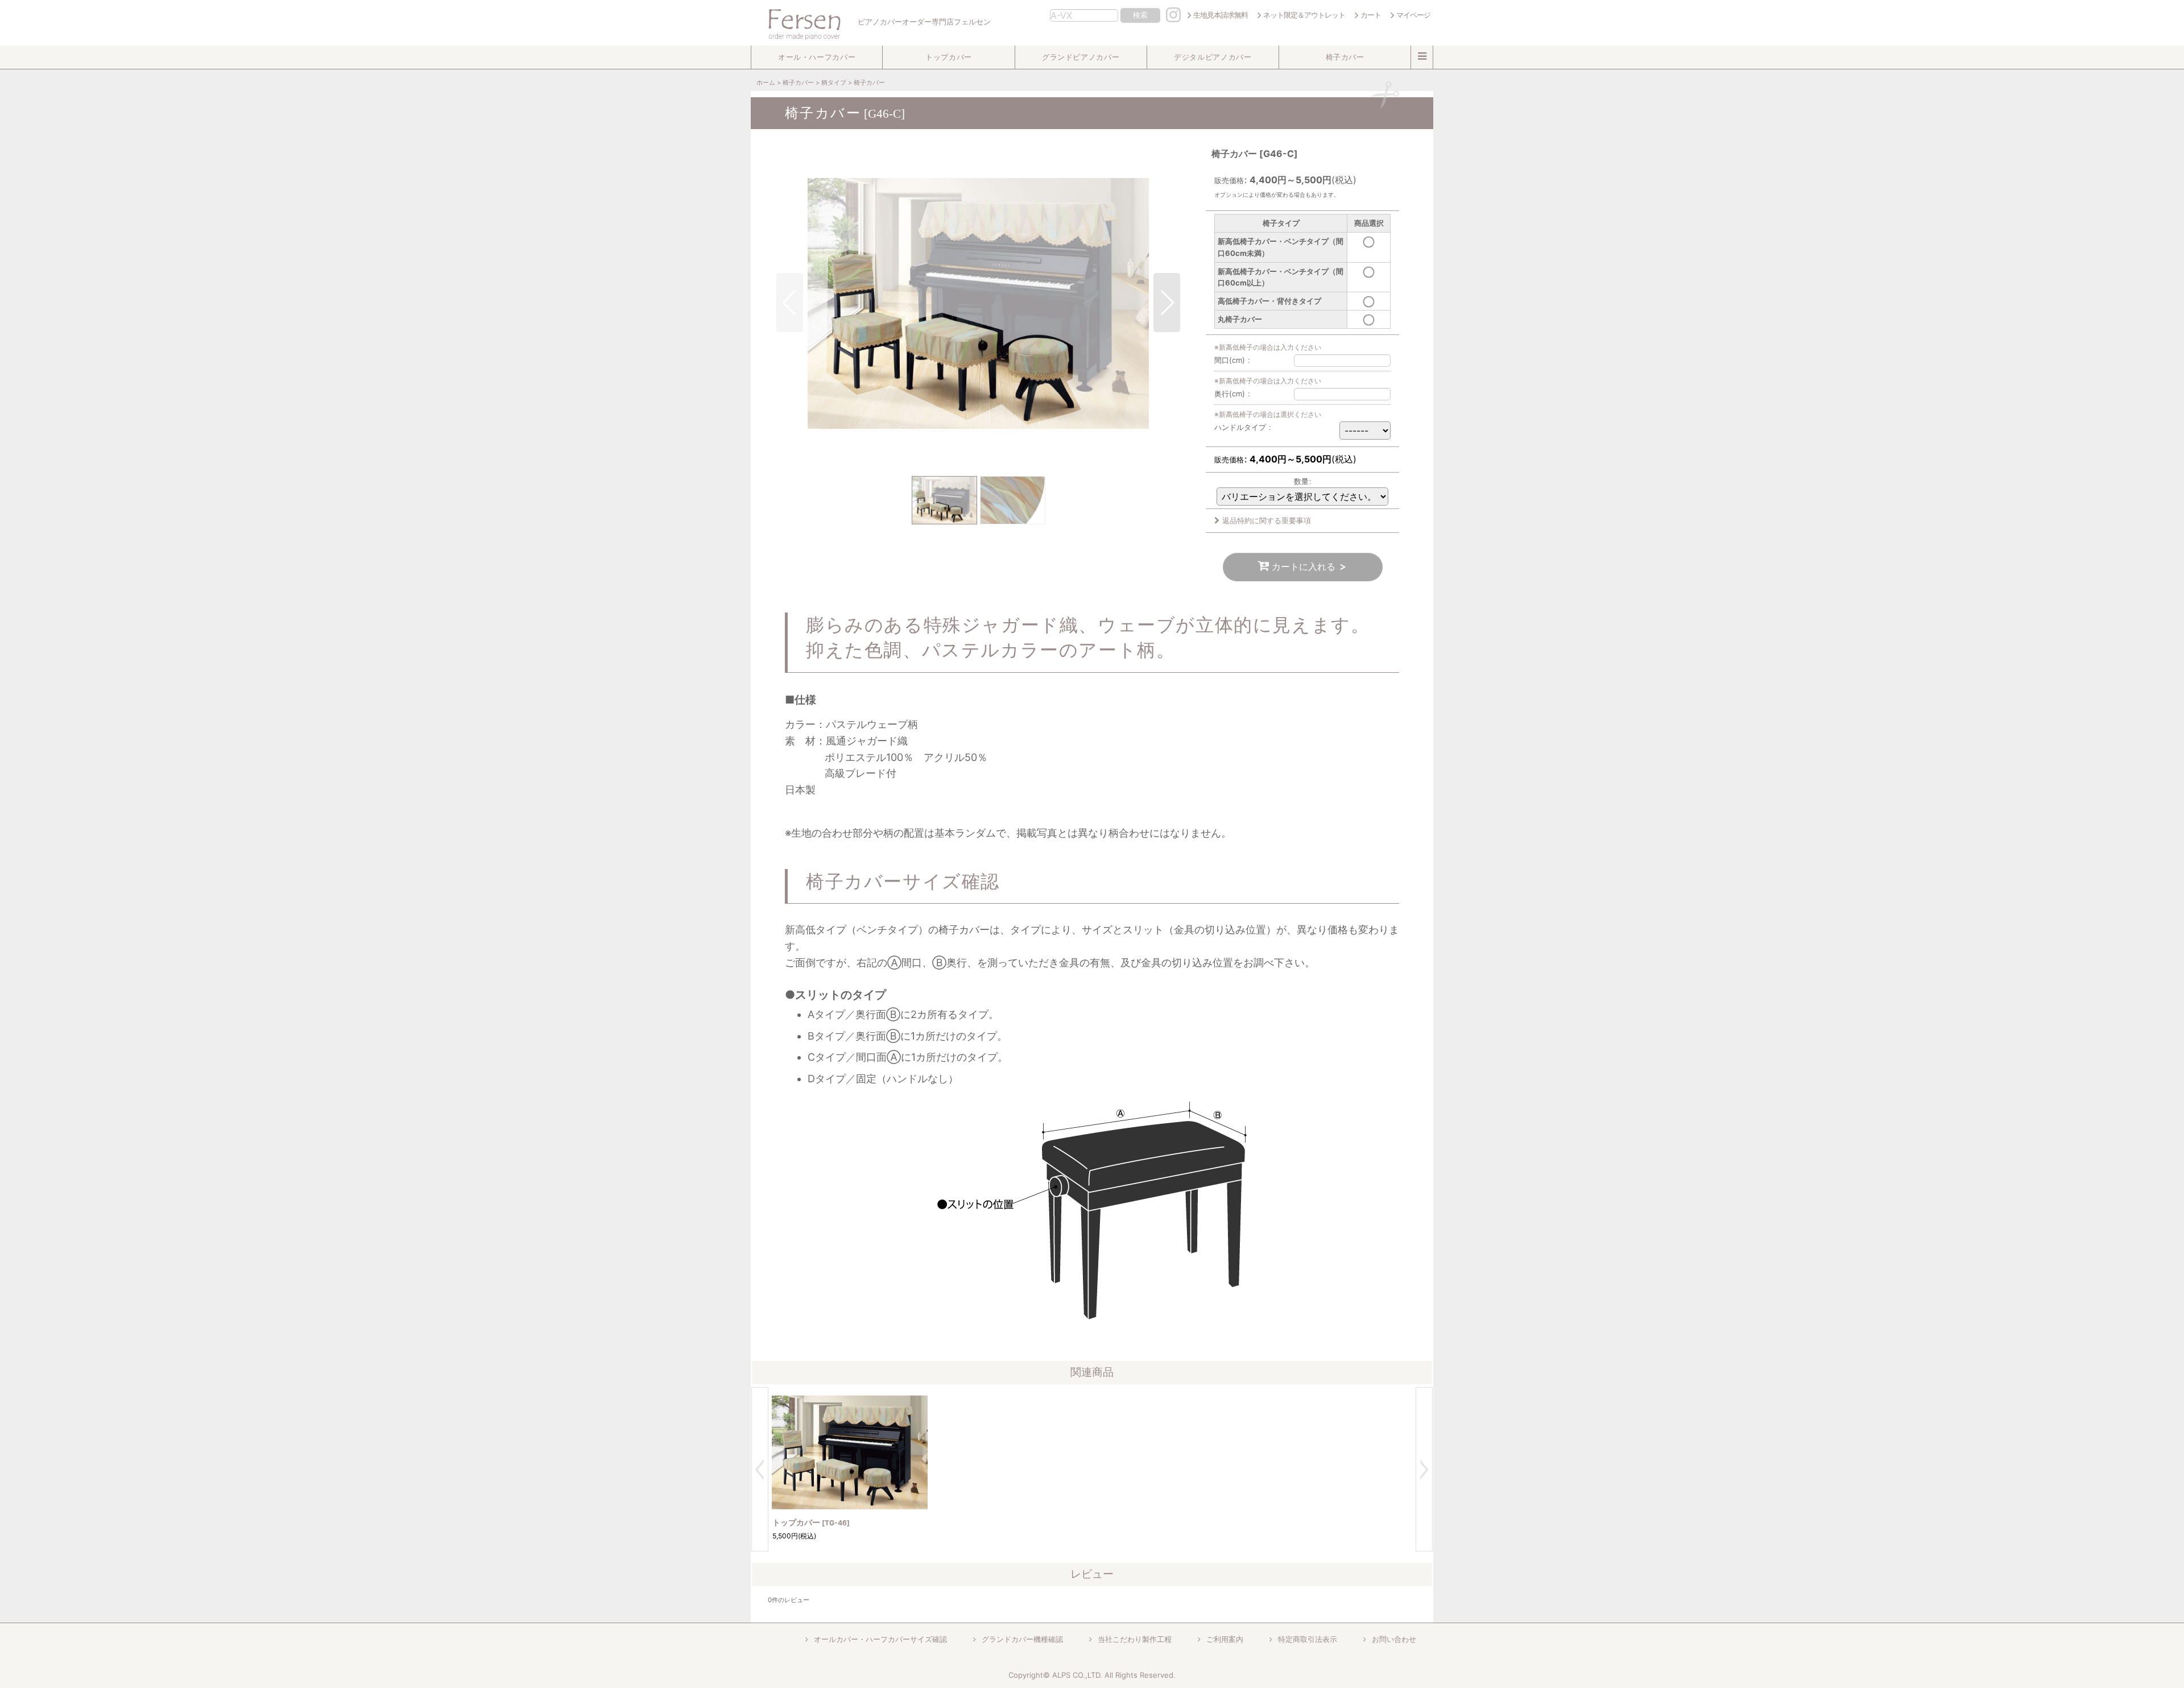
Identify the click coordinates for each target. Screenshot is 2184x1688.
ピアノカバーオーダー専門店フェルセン (923, 22)
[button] (817, 57)
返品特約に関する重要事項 (1267, 520)
